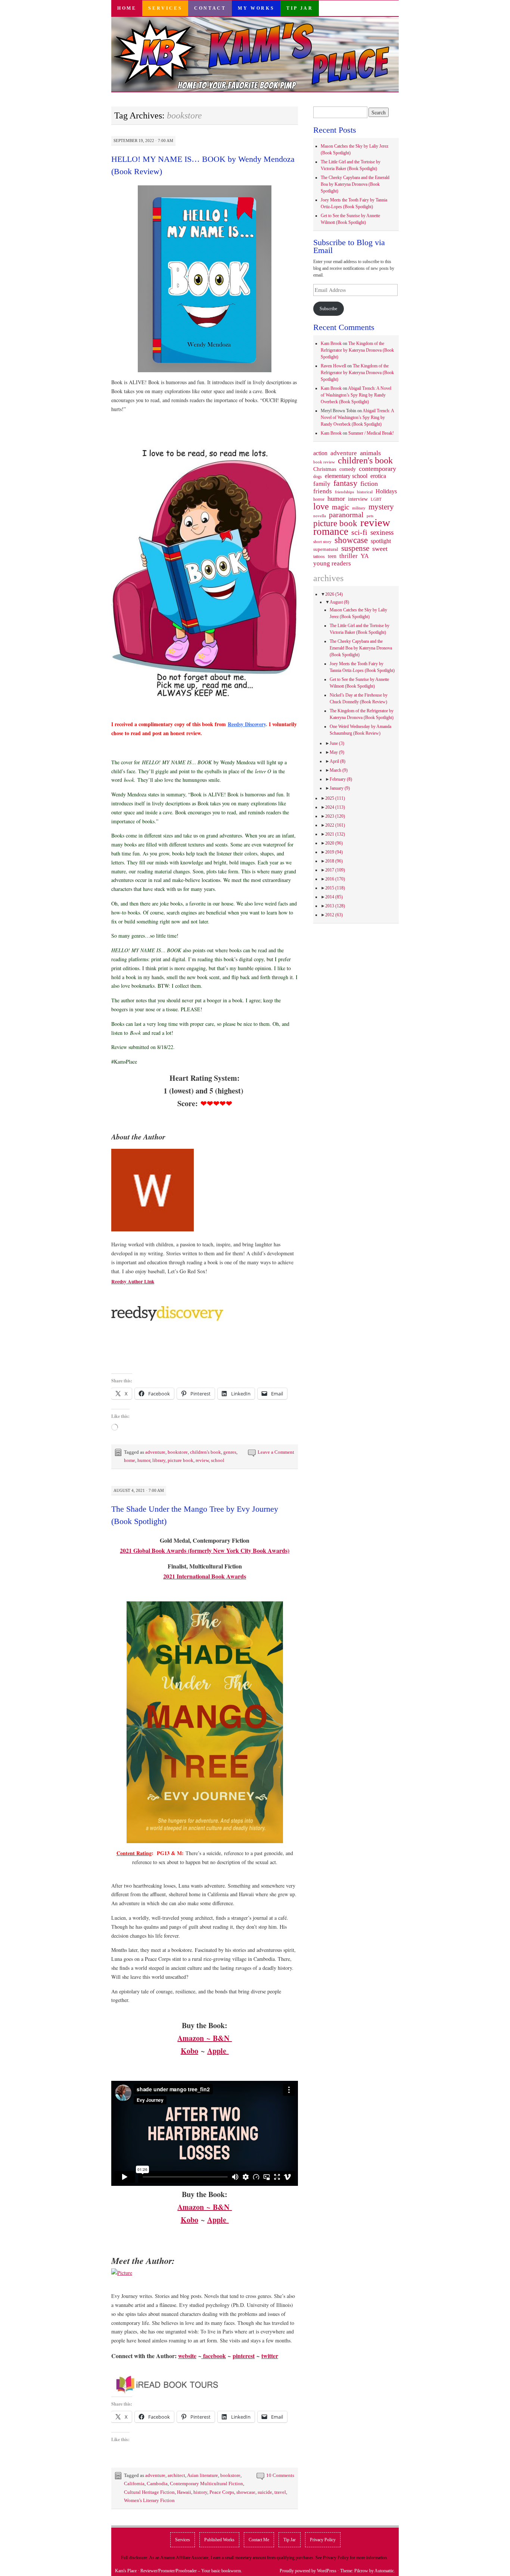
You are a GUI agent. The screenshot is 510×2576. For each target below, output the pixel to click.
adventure (155, 1452)
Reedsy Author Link (133, 1281)
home (130, 1460)
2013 (335, 906)
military (359, 508)
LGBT (376, 499)
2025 (335, 798)
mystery (381, 507)
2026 (334, 594)
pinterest (244, 2356)
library (159, 1460)
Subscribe (328, 309)
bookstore (178, 1452)
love (321, 506)
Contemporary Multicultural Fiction (206, 2484)
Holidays (386, 491)
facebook (214, 2356)
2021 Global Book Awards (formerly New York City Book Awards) (205, 1550)
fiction (369, 484)
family (322, 484)
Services (165, 8)
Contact (210, 8)
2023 (335, 816)
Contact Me (259, 2540)
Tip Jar (300, 8)
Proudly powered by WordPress (308, 2571)
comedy (348, 469)
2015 (335, 888)
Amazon (191, 2038)
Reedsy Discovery (247, 724)
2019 (334, 852)
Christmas (325, 469)
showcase (246, 2492)
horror (319, 499)
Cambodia (157, 2484)
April (338, 761)
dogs (318, 476)
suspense (355, 548)
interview (358, 499)
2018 (334, 861)
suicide (265, 2492)
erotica (378, 476)
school (218, 1460)
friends (323, 491)
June (337, 743)
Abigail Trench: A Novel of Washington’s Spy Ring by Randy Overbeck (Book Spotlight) (356, 395)
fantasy (345, 483)
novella (320, 516)
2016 (335, 879)
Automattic (384, 2571)
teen (332, 556)
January (340, 788)
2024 (335, 807)
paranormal (346, 515)
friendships (344, 492)
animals (370, 453)
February (341, 779)
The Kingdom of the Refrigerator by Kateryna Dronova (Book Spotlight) (357, 350)
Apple (218, 2051)
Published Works (219, 2540)
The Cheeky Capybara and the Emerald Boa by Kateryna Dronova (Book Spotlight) (355, 184)
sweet (380, 549)
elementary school (346, 476)
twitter (270, 2356)
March (339, 770)
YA (365, 556)
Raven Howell (333, 366)
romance (331, 531)
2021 (335, 834)
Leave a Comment (276, 1452)
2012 (334, 915)
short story (322, 542)
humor (144, 1460)
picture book (181, 1460)
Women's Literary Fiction (149, 2500)
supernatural (326, 549)
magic (340, 507)
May (337, 752)
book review (324, 462)
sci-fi (359, 532)
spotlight (381, 541)
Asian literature (203, 2475)
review (202, 1460)
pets (370, 516)
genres (230, 1452)
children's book (206, 1452)
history (200, 2492)
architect (176, 2475)
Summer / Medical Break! (371, 433)
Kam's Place (126, 2571)
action (320, 453)
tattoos (319, 557)
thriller (349, 556)
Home (127, 8)
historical (365, 492)
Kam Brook (331, 343)
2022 (335, 825)
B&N (221, 2038)
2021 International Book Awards (205, 1576)
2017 (335, 870)
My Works (256, 8)
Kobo (189, 2051)
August (339, 602)
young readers (332, 564)
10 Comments (280, 2475)
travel (280, 2492)
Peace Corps (222, 2492)
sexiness (382, 533)
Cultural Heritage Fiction (149, 2492)
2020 (334, 843)
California (134, 2484)
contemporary (377, 469)
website (187, 2356)
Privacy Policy (323, 2540)
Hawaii (184, 2492)
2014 (334, 897)
